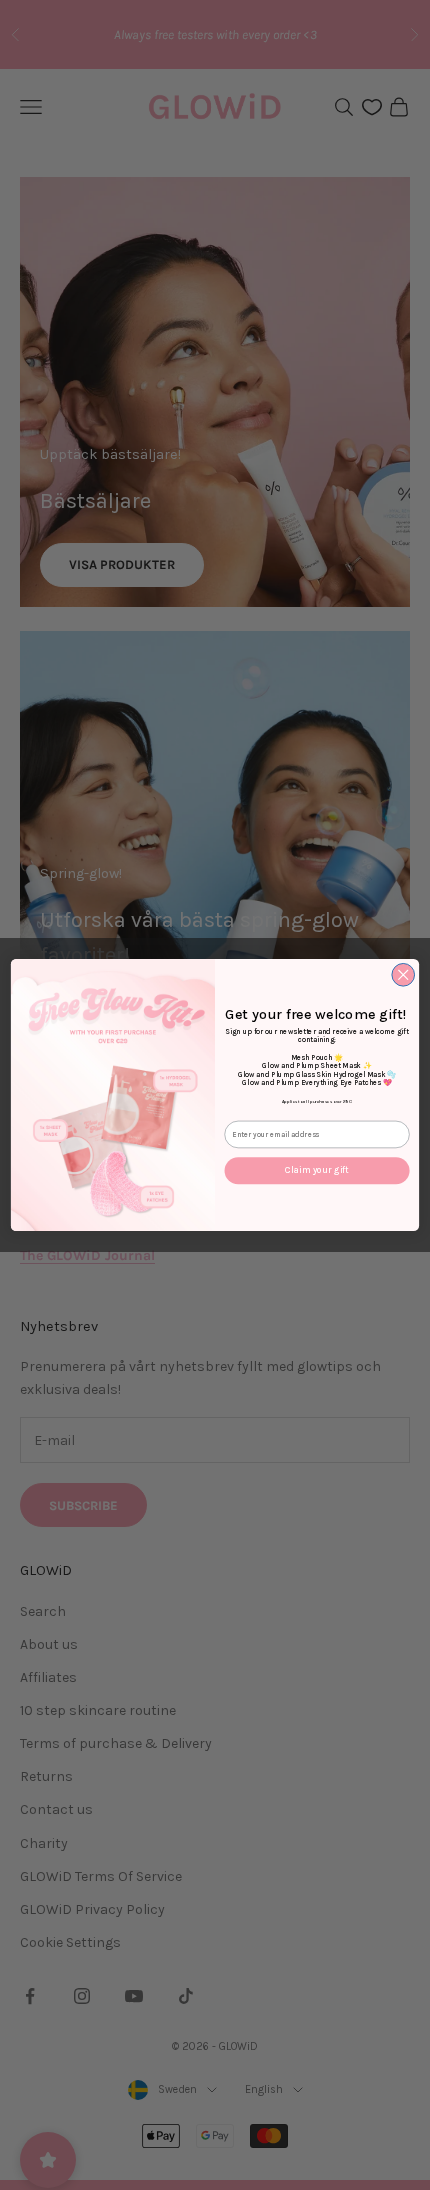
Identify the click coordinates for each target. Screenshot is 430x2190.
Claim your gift (317, 1170)
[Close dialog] (403, 974)
